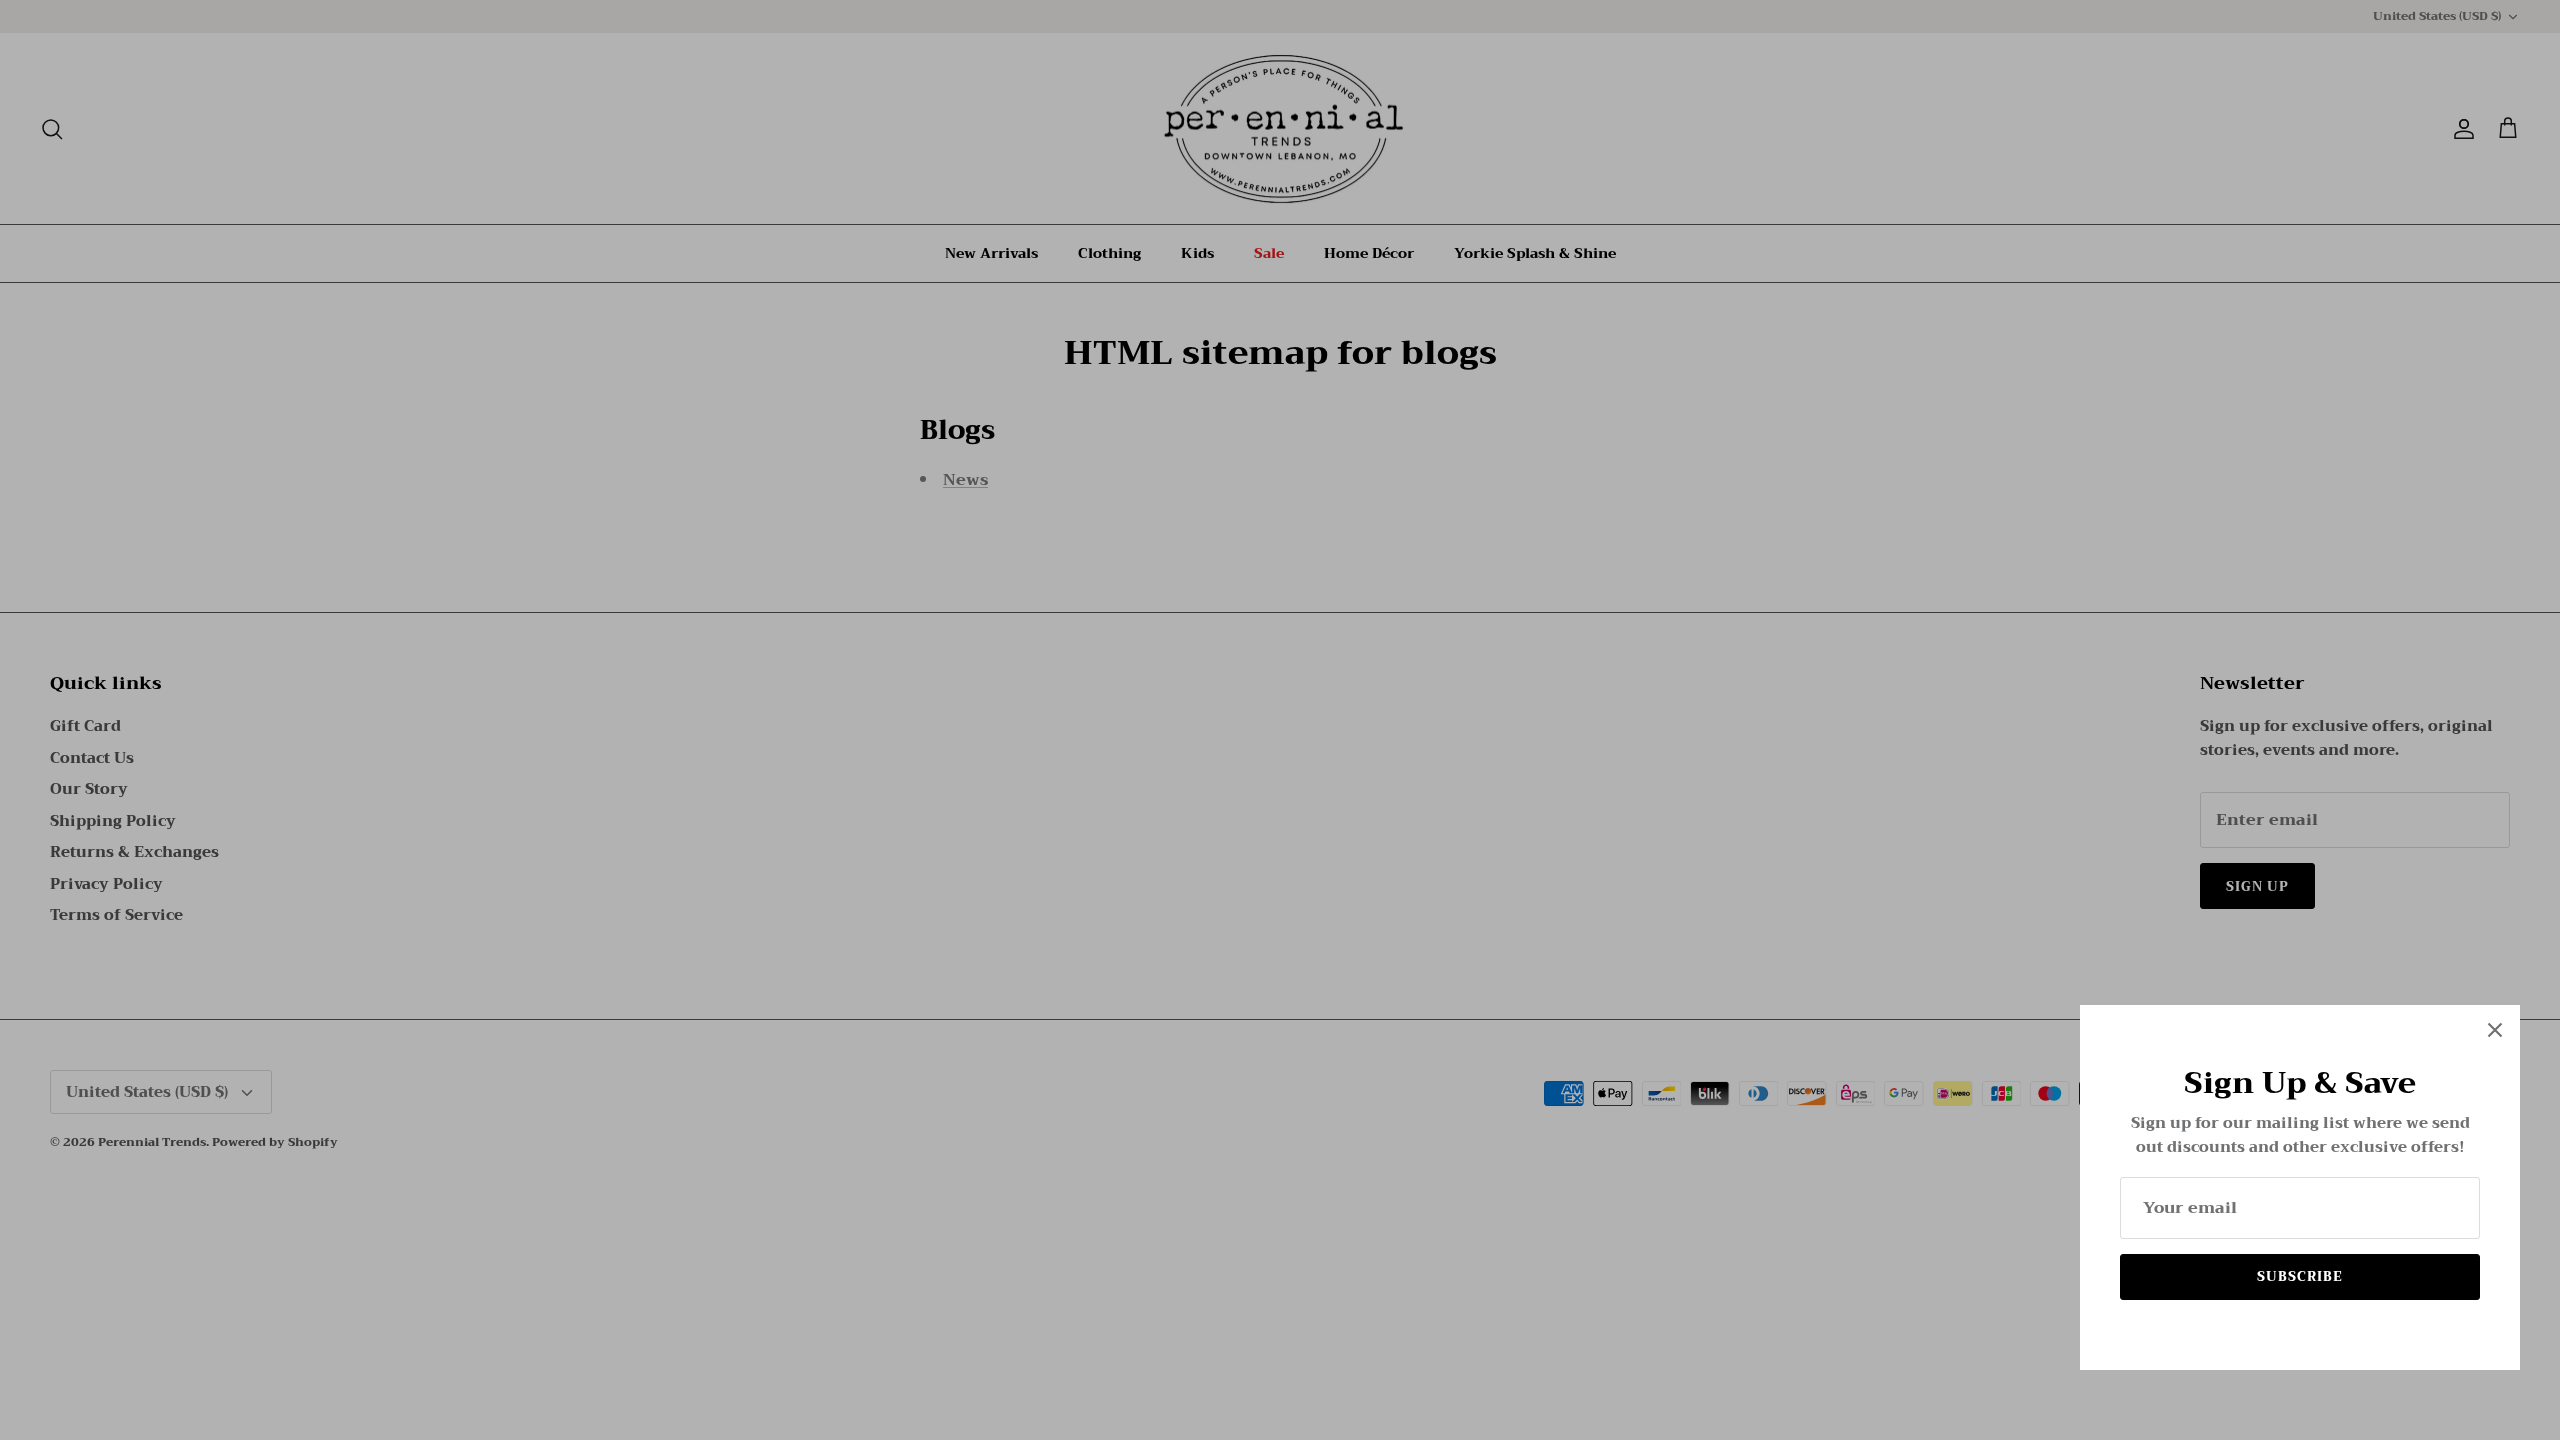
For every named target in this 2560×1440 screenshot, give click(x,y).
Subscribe (2300, 1276)
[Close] (2495, 1030)
